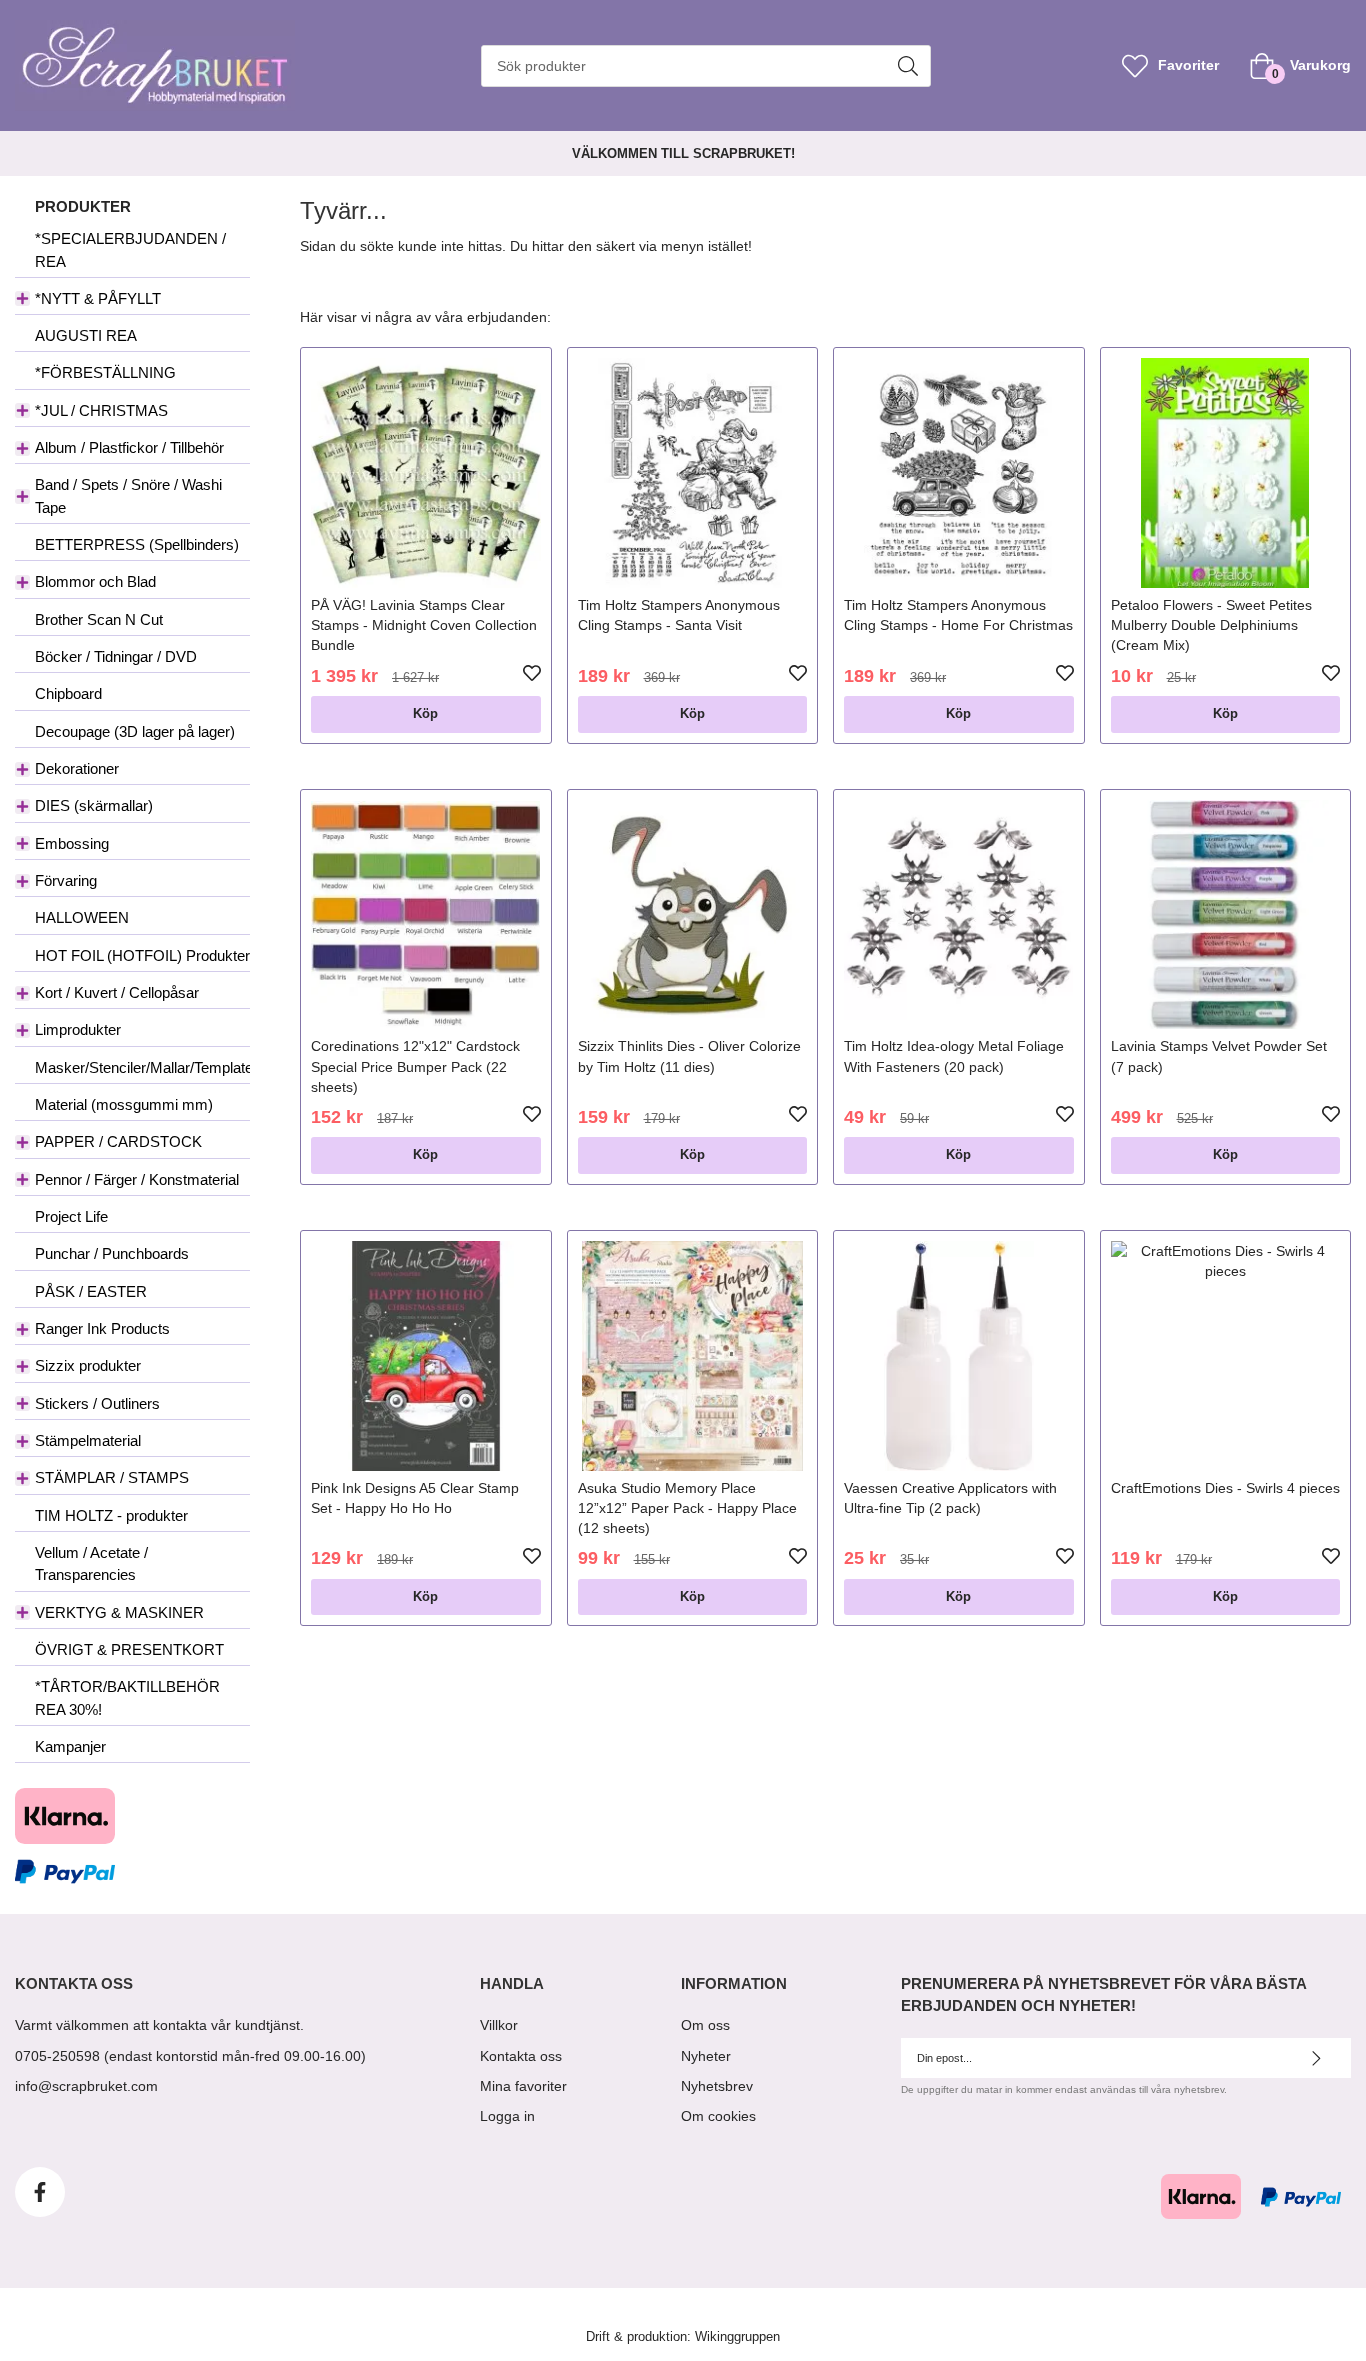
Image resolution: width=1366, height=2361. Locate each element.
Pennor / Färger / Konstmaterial (137, 1179)
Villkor (499, 2025)
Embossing (72, 843)
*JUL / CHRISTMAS (101, 410)
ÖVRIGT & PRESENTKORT (129, 1649)
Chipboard (68, 693)
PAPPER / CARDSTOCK (118, 1141)
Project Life (71, 1216)
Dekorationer (77, 768)
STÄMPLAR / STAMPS (112, 1477)
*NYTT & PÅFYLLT (98, 298)
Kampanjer (70, 1746)
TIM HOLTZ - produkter (111, 1515)
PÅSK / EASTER (91, 1291)
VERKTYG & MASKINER (119, 1612)
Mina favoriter (523, 2086)
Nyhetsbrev (717, 2086)
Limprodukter (78, 1029)
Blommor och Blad (95, 581)
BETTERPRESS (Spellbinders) (137, 544)
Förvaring (66, 880)
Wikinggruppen (737, 2337)
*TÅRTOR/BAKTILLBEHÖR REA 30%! (127, 1697)
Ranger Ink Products (102, 1328)
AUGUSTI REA (86, 335)
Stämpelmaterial (88, 1440)
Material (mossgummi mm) (124, 1104)
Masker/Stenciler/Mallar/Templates (142, 1067)
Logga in (507, 2116)
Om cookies (718, 2116)
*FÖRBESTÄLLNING (105, 372)
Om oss (705, 2025)
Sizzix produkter (88, 1365)
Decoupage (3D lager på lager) (135, 731)
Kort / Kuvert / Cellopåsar (117, 992)
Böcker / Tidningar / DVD (116, 656)
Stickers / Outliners (97, 1403)
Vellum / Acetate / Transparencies (91, 1563)
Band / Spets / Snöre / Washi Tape (128, 495)
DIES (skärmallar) (94, 805)
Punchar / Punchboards (112, 1253)
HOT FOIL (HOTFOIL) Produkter (142, 955)
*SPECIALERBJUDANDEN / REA (130, 249)
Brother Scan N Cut (99, 619)
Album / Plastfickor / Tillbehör (129, 447)
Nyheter (706, 2056)
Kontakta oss (521, 2056)
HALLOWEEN (82, 917)
